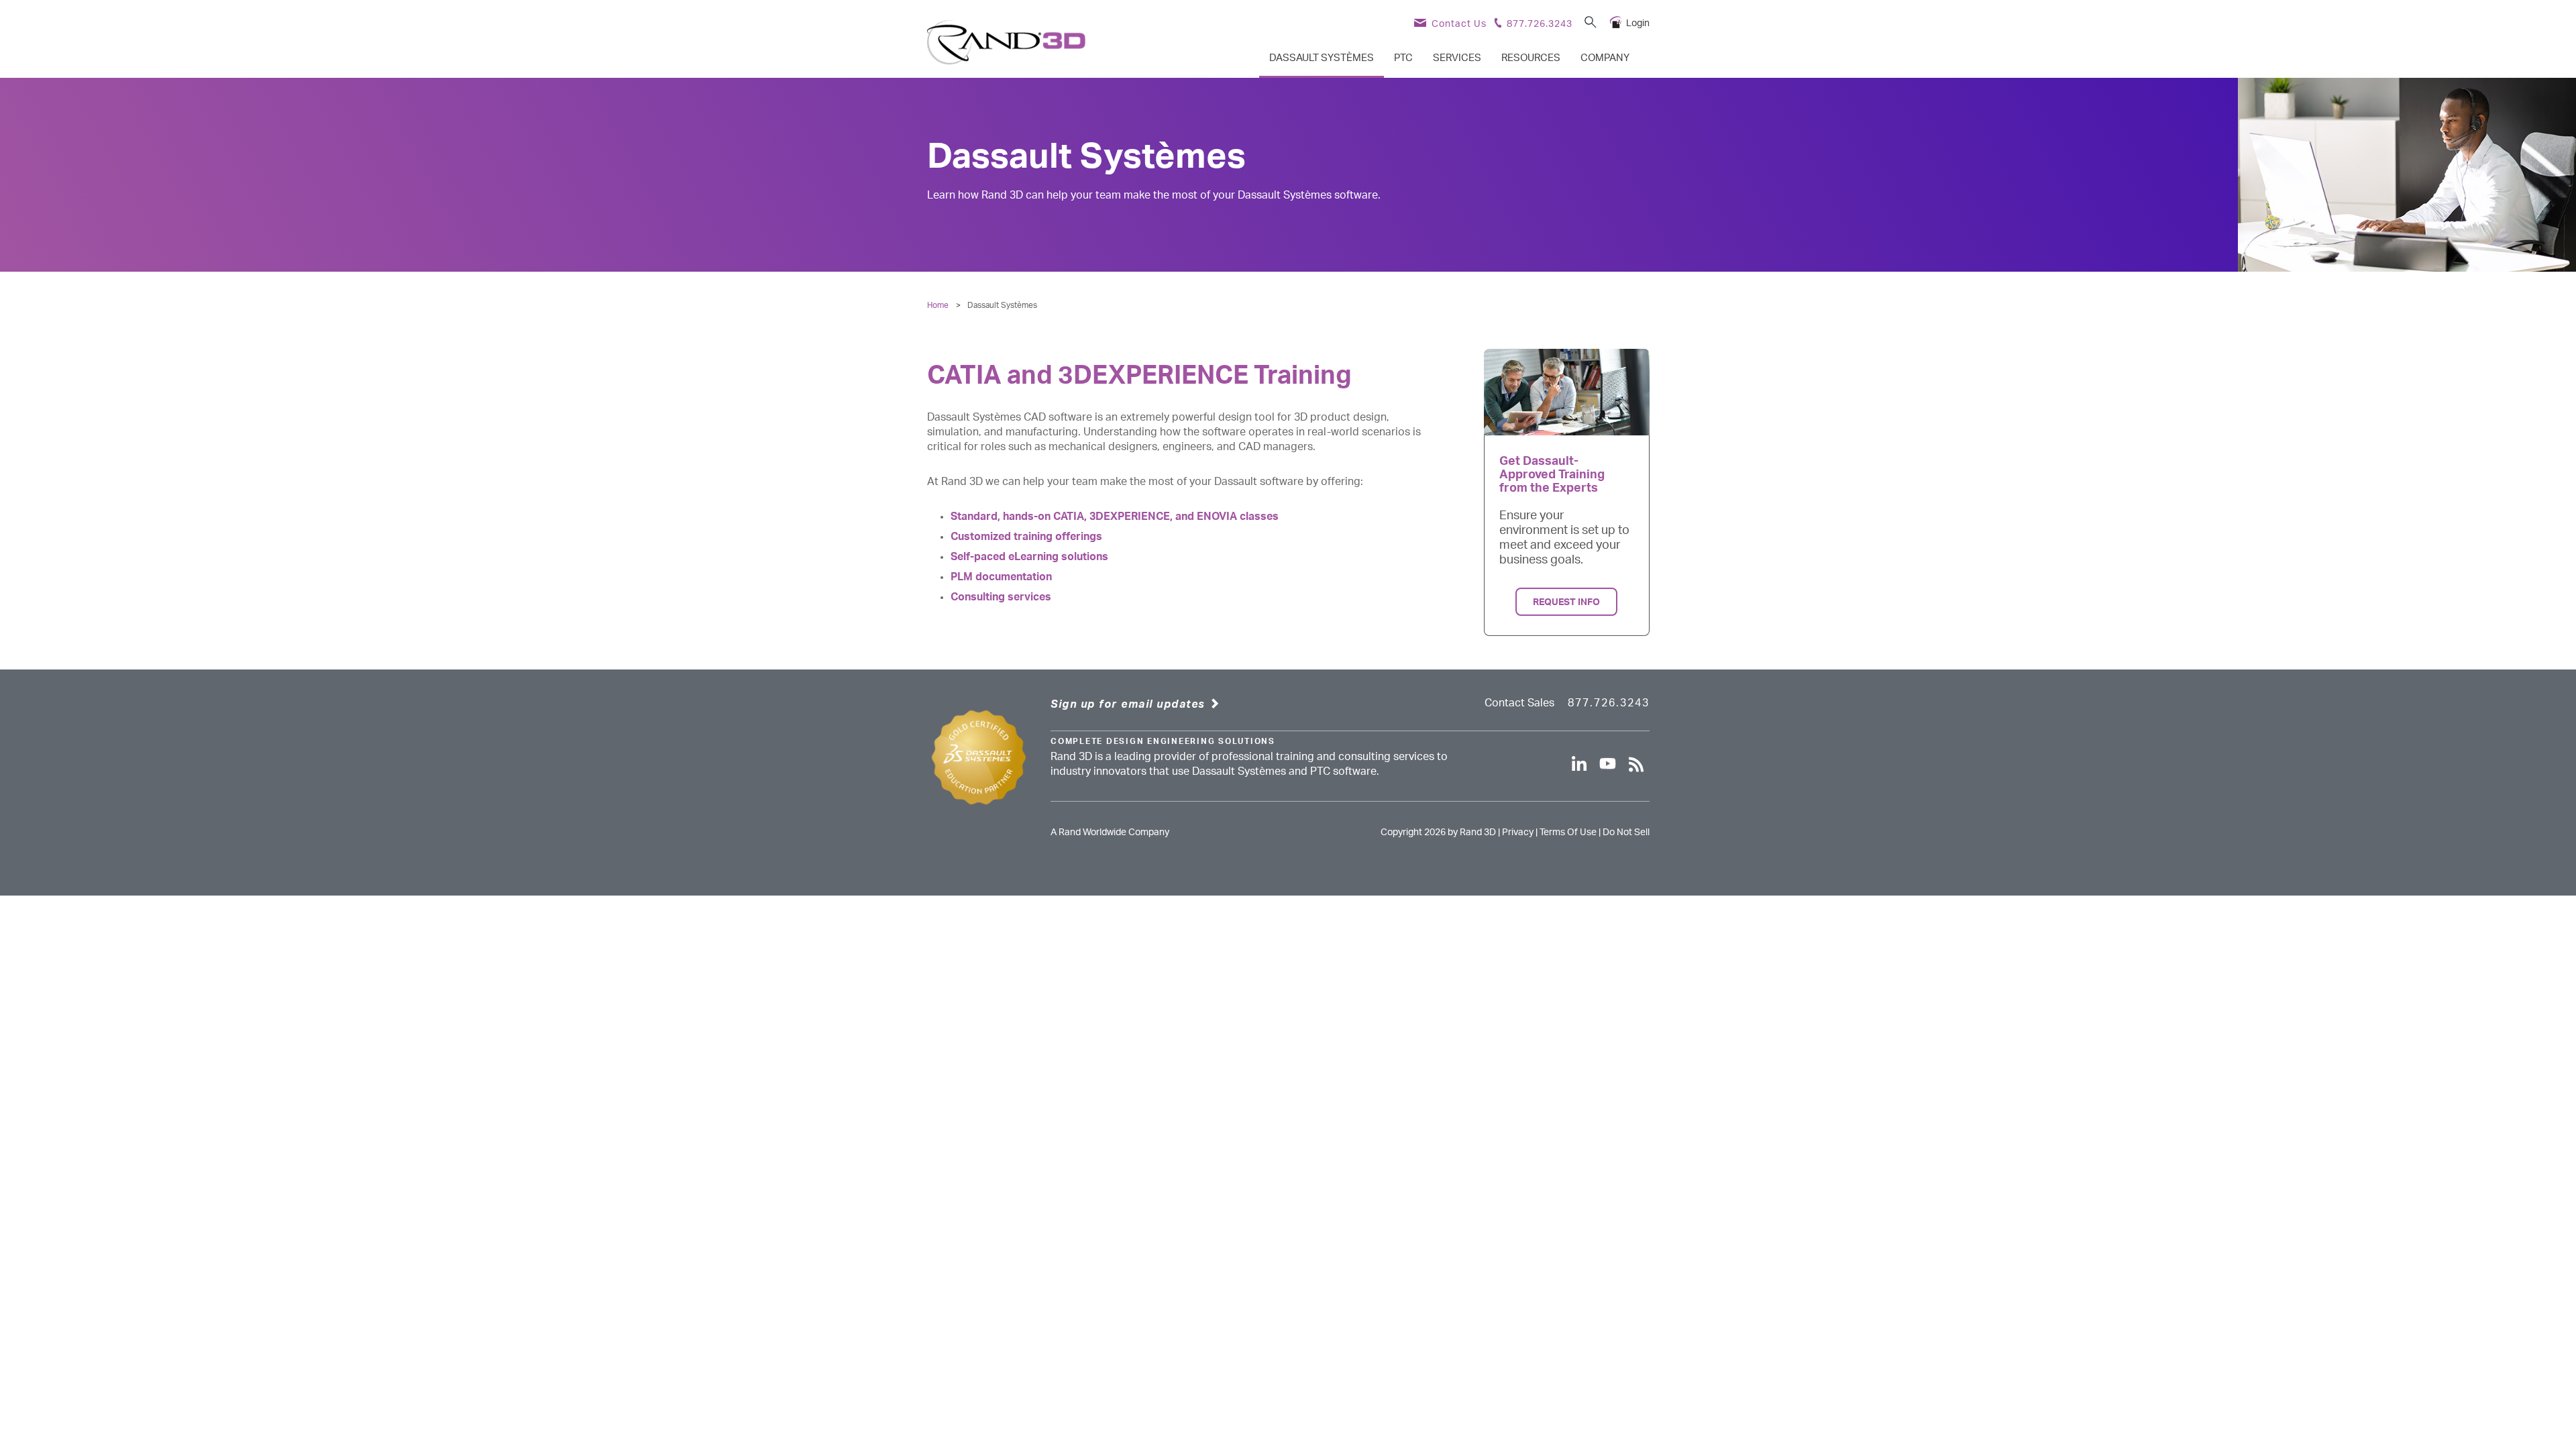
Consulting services (1001, 597)
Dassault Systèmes (1322, 58)
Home (938, 305)
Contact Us (1459, 24)
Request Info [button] (1566, 602)
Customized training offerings (1026, 537)
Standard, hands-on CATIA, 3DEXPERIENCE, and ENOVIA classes (1115, 517)
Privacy (1518, 833)
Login (1638, 23)
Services (1457, 58)
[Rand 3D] (1006, 42)
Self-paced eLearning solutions (1029, 557)
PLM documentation (1001, 577)
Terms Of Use (1568, 833)
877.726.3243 (1540, 24)
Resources (1531, 58)
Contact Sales (1519, 703)
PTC (1403, 58)
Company (1605, 58)
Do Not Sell (1626, 833)
